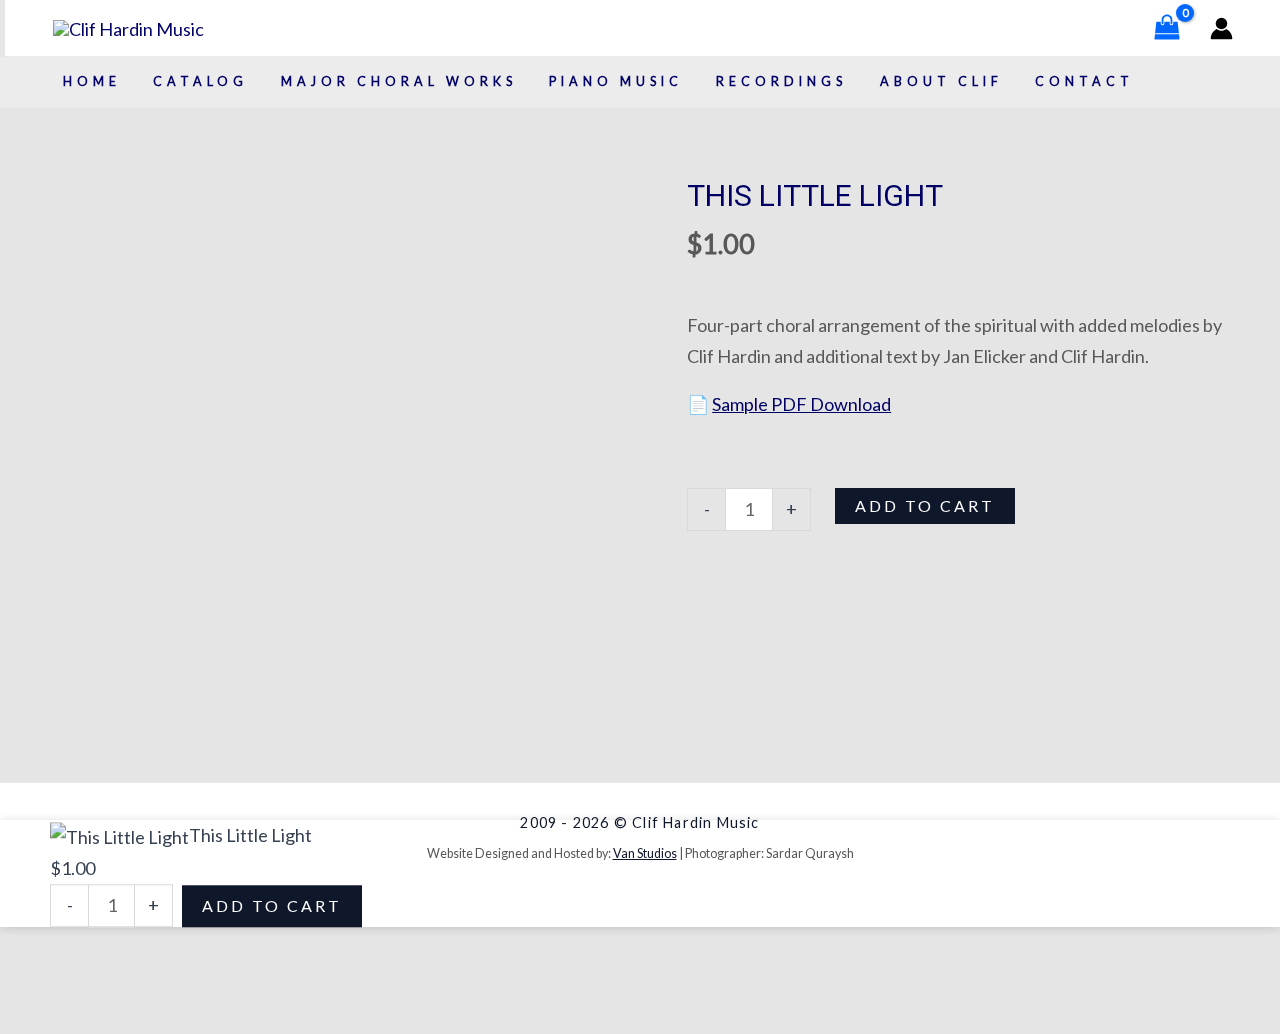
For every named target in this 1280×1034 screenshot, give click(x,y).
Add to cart (925, 505)
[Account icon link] (1221, 28)
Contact (1084, 81)
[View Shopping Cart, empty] (1167, 28)
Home (92, 81)
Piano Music (616, 81)
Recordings (781, 81)
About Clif (941, 81)
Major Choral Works (399, 81)
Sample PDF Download (801, 404)
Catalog (200, 81)
